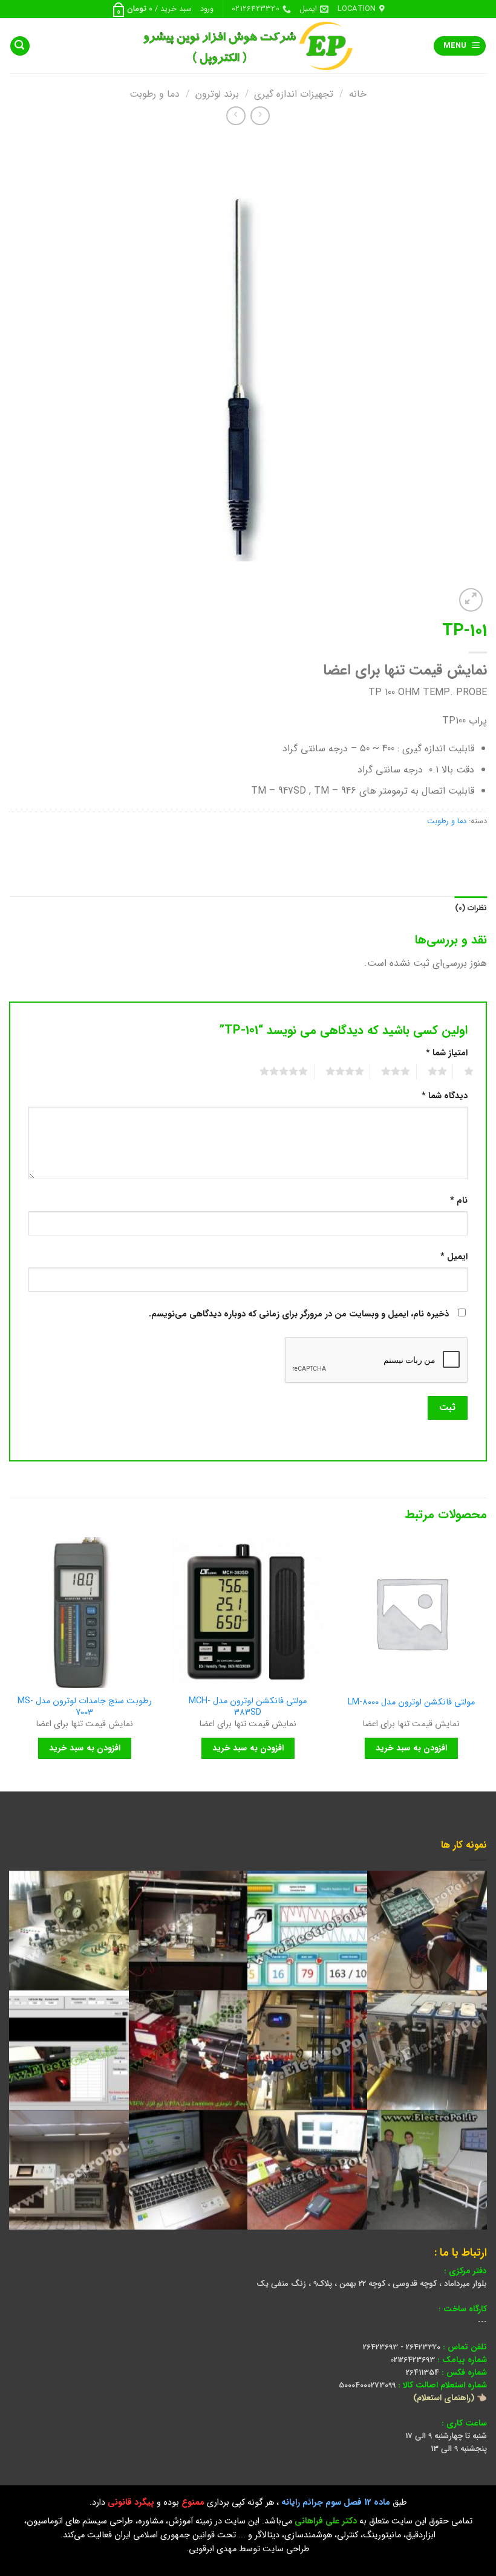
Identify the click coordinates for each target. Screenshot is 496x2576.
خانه (358, 94)
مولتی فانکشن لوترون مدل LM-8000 (411, 1703)
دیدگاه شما (445, 1096)
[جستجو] (20, 46)
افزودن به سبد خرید (411, 1748)
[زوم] (471, 600)
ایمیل (454, 1257)
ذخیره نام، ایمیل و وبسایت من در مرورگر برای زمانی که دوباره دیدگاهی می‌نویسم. (299, 1314)
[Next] (10, 1663)
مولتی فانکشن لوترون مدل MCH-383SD (248, 1707)
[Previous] (486, 1663)
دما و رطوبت (155, 94)
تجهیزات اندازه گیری (294, 94)
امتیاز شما (447, 1053)
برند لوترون (217, 94)
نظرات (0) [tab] (471, 908)
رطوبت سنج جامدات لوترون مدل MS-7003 (85, 1707)
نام (459, 1201)
